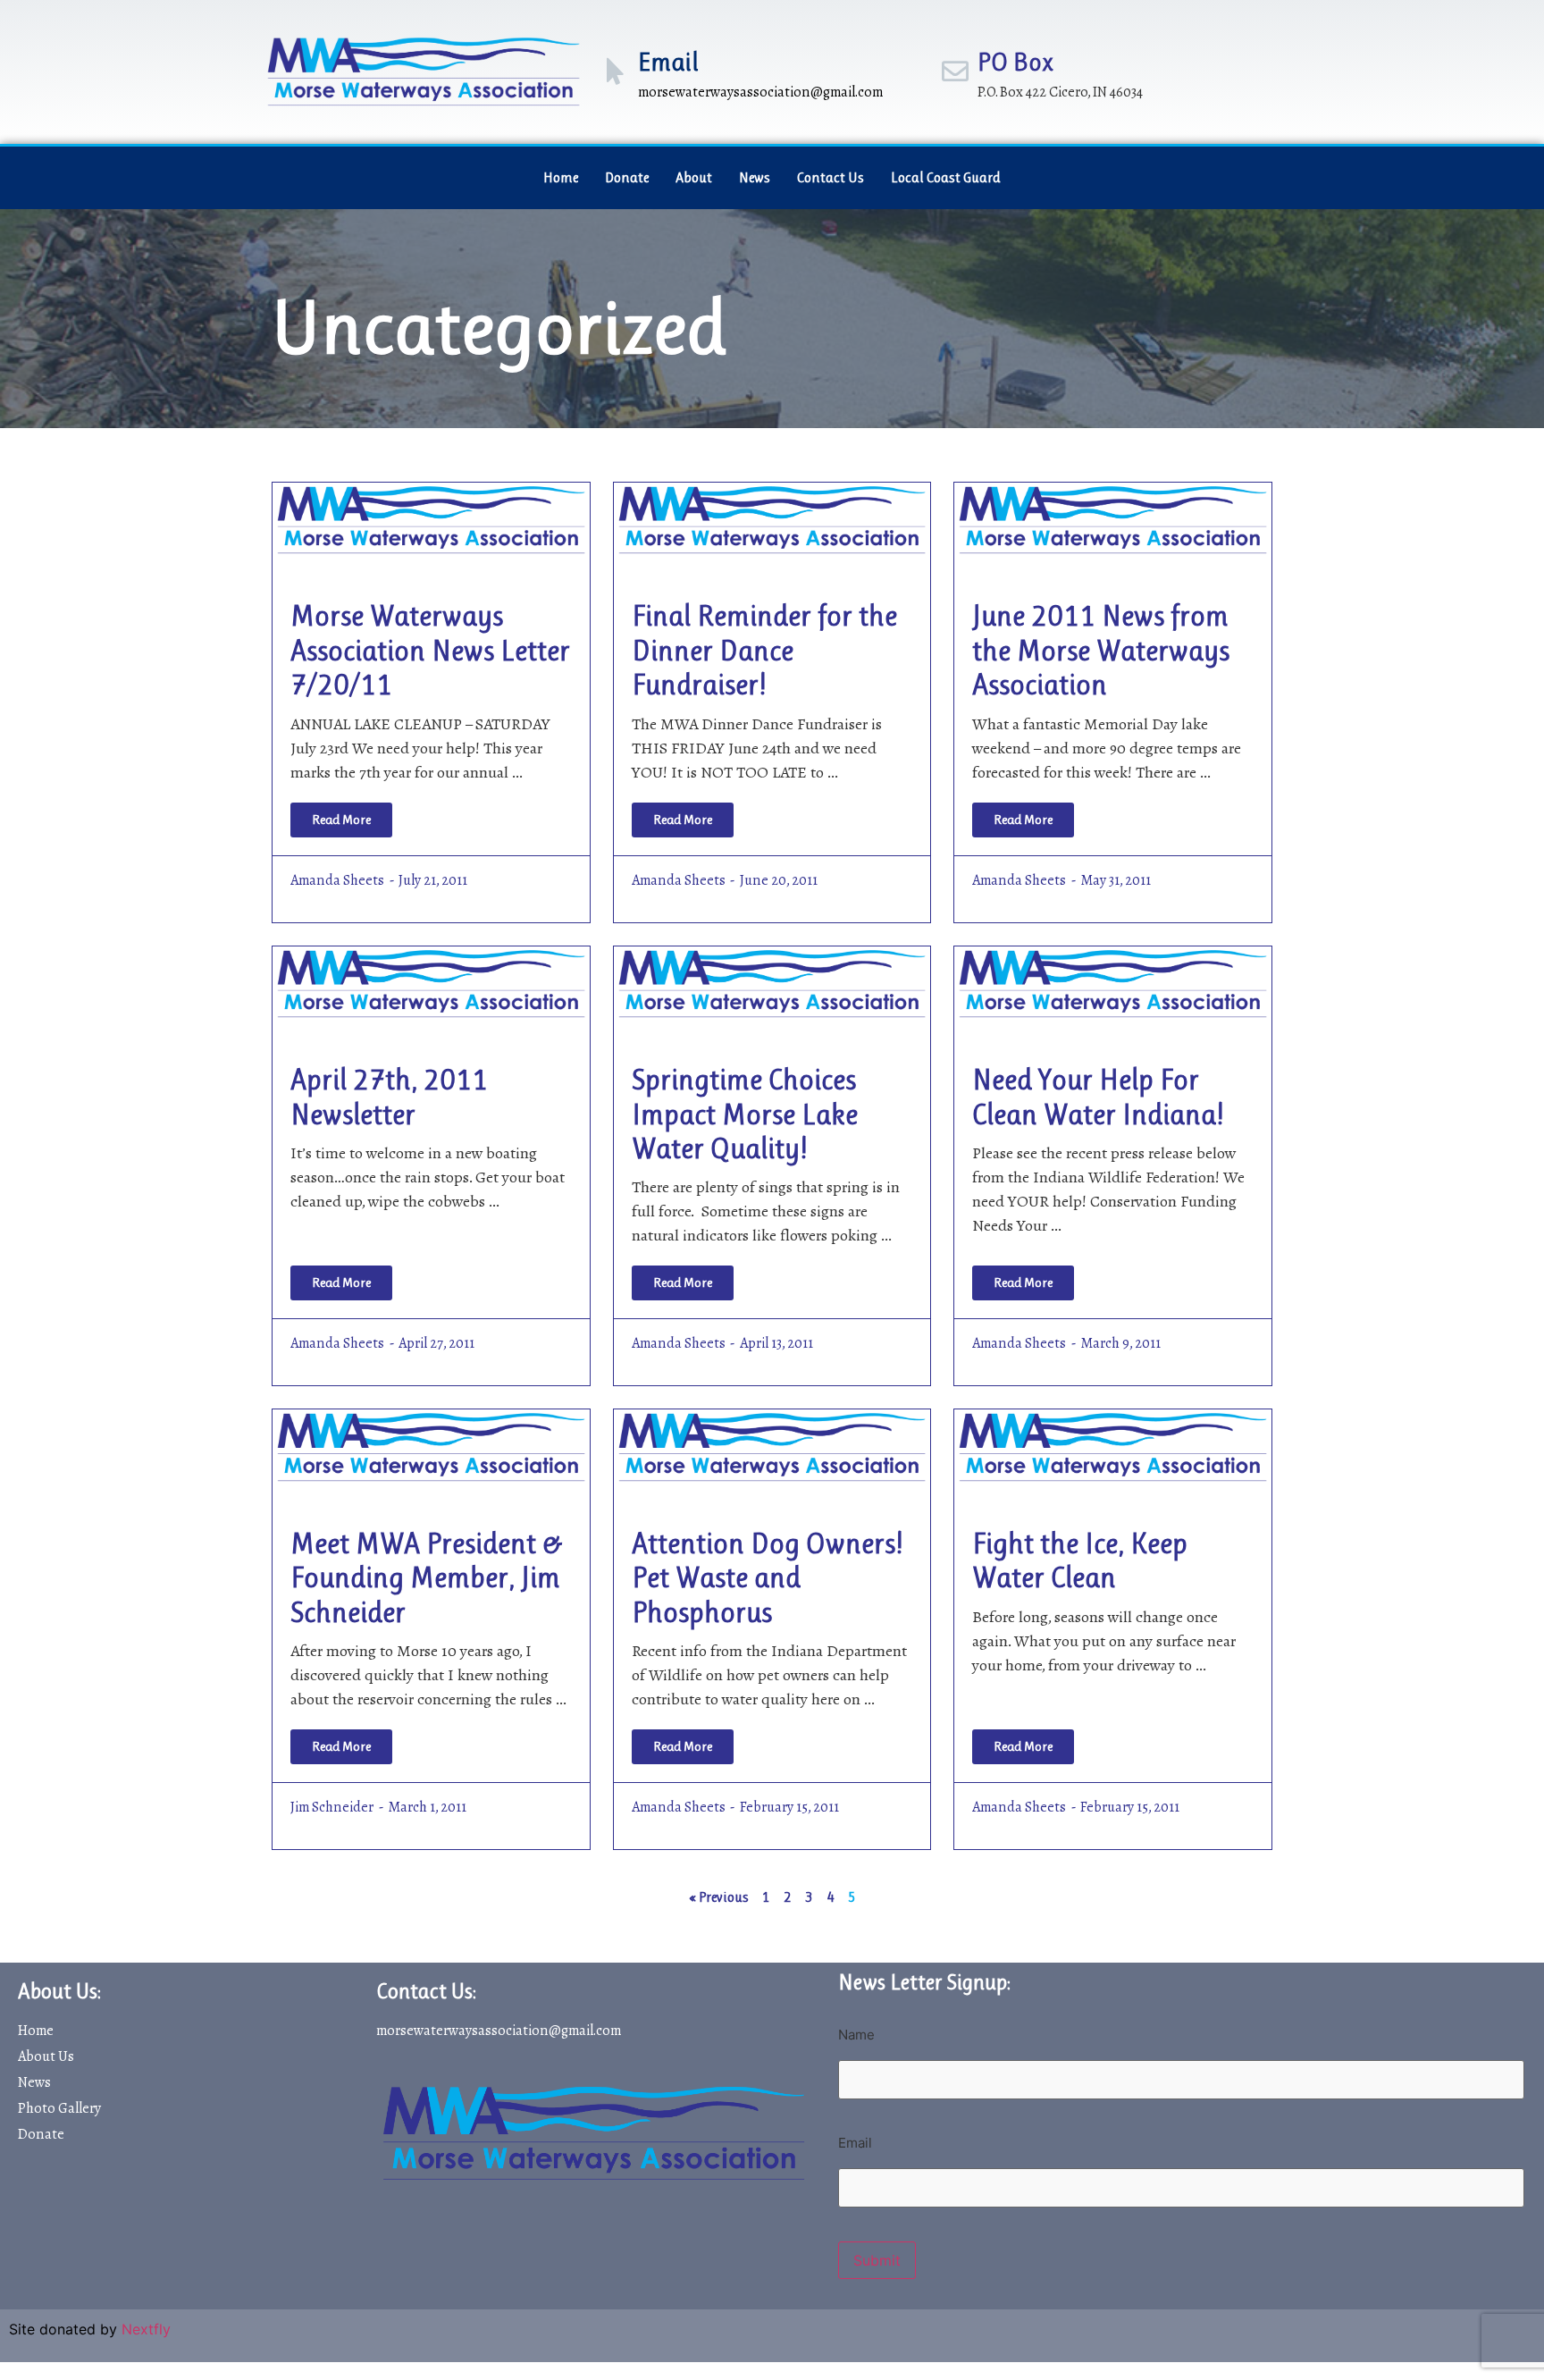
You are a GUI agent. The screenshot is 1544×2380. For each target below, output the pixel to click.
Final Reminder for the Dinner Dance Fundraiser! (764, 651)
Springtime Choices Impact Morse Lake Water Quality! (745, 1114)
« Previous (719, 1897)
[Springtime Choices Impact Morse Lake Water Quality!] (772, 982)
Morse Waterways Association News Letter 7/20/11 (430, 651)
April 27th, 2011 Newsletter (389, 1097)
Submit (877, 2260)
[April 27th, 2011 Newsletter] (431, 982)
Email (668, 62)
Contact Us (831, 177)
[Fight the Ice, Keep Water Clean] (1113, 1445)
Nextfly (146, 2329)
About (694, 177)
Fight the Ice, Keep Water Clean (1080, 1561)
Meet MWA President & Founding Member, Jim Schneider (427, 1578)
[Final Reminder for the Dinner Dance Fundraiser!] (772, 518)
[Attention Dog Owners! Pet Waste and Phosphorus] (772, 1445)
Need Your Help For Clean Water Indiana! (1098, 1097)
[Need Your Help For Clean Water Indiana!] (1113, 982)
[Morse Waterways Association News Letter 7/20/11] (431, 518)
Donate (627, 177)
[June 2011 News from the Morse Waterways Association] (1113, 518)
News (755, 177)
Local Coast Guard (946, 177)
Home (561, 177)
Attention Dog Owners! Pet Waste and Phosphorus (767, 1578)
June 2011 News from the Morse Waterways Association (1101, 651)
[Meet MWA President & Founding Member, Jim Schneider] (431, 1445)
